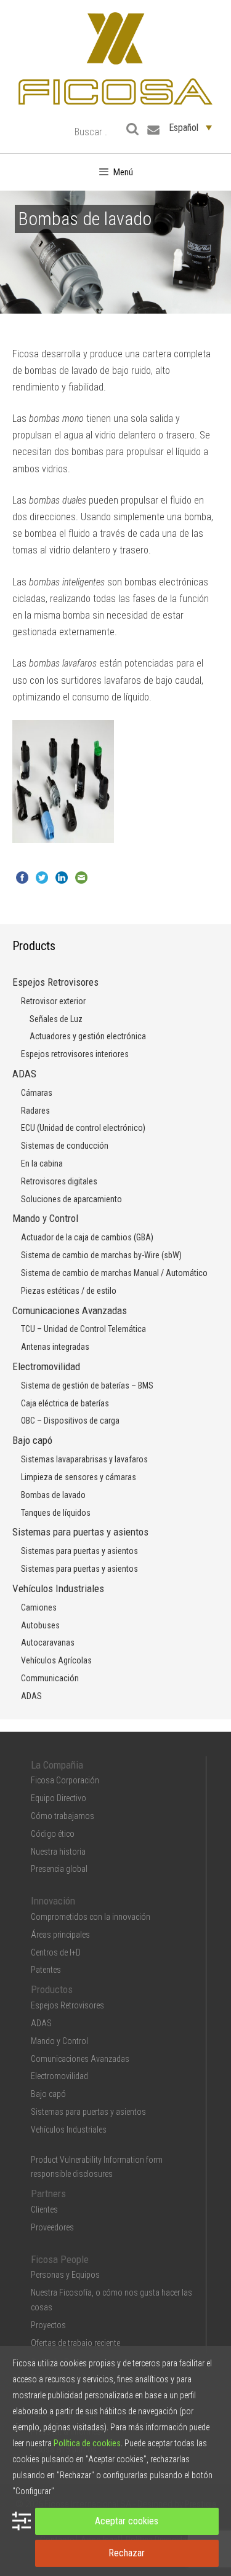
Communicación (50, 1678)
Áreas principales (60, 1935)
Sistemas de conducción (65, 1146)
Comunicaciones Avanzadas (70, 1310)
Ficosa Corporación (65, 1780)
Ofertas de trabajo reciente (75, 2343)
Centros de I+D (56, 1952)
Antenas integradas (55, 1347)
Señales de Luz (56, 1019)
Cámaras (37, 1093)
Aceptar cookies (127, 2521)
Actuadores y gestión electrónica (88, 1036)
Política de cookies (87, 2443)
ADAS (24, 1074)
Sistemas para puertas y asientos (80, 1532)
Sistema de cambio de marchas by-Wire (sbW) (101, 1255)
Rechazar (127, 2553)
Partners (48, 2194)
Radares (35, 1111)
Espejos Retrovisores (55, 982)
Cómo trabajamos (63, 1816)
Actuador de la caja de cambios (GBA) (87, 1237)
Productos (52, 1989)
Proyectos (48, 2325)
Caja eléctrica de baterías (65, 1403)
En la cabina (42, 1163)
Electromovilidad (46, 1366)
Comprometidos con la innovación (91, 1917)
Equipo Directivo (59, 1798)
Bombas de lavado (53, 1495)
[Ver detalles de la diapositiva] (63, 782)
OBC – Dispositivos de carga (70, 1421)
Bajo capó (32, 1440)
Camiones (39, 1607)
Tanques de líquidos (56, 1513)
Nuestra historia (58, 1852)
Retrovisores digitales (59, 1181)
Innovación (53, 1901)
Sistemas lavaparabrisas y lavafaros (84, 1459)
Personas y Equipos (65, 2275)
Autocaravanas (48, 1643)
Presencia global (59, 1869)
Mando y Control (45, 1218)
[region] (115, 782)
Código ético (53, 1834)
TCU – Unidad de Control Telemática (83, 1329)
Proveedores (52, 2227)
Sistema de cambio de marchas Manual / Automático (114, 1273)
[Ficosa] (115, 57)
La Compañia (57, 1765)
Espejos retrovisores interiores (75, 1054)
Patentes (46, 1970)
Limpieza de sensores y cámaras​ (79, 1477)
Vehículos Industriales (58, 1588)
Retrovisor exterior (53, 1001)
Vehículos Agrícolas (56, 1660)
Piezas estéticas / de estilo (69, 1291)
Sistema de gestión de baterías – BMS (87, 1385)
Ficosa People (60, 2259)
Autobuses (40, 1625)
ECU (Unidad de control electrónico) (83, 1128)
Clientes (44, 2209)
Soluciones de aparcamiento (71, 1199)
